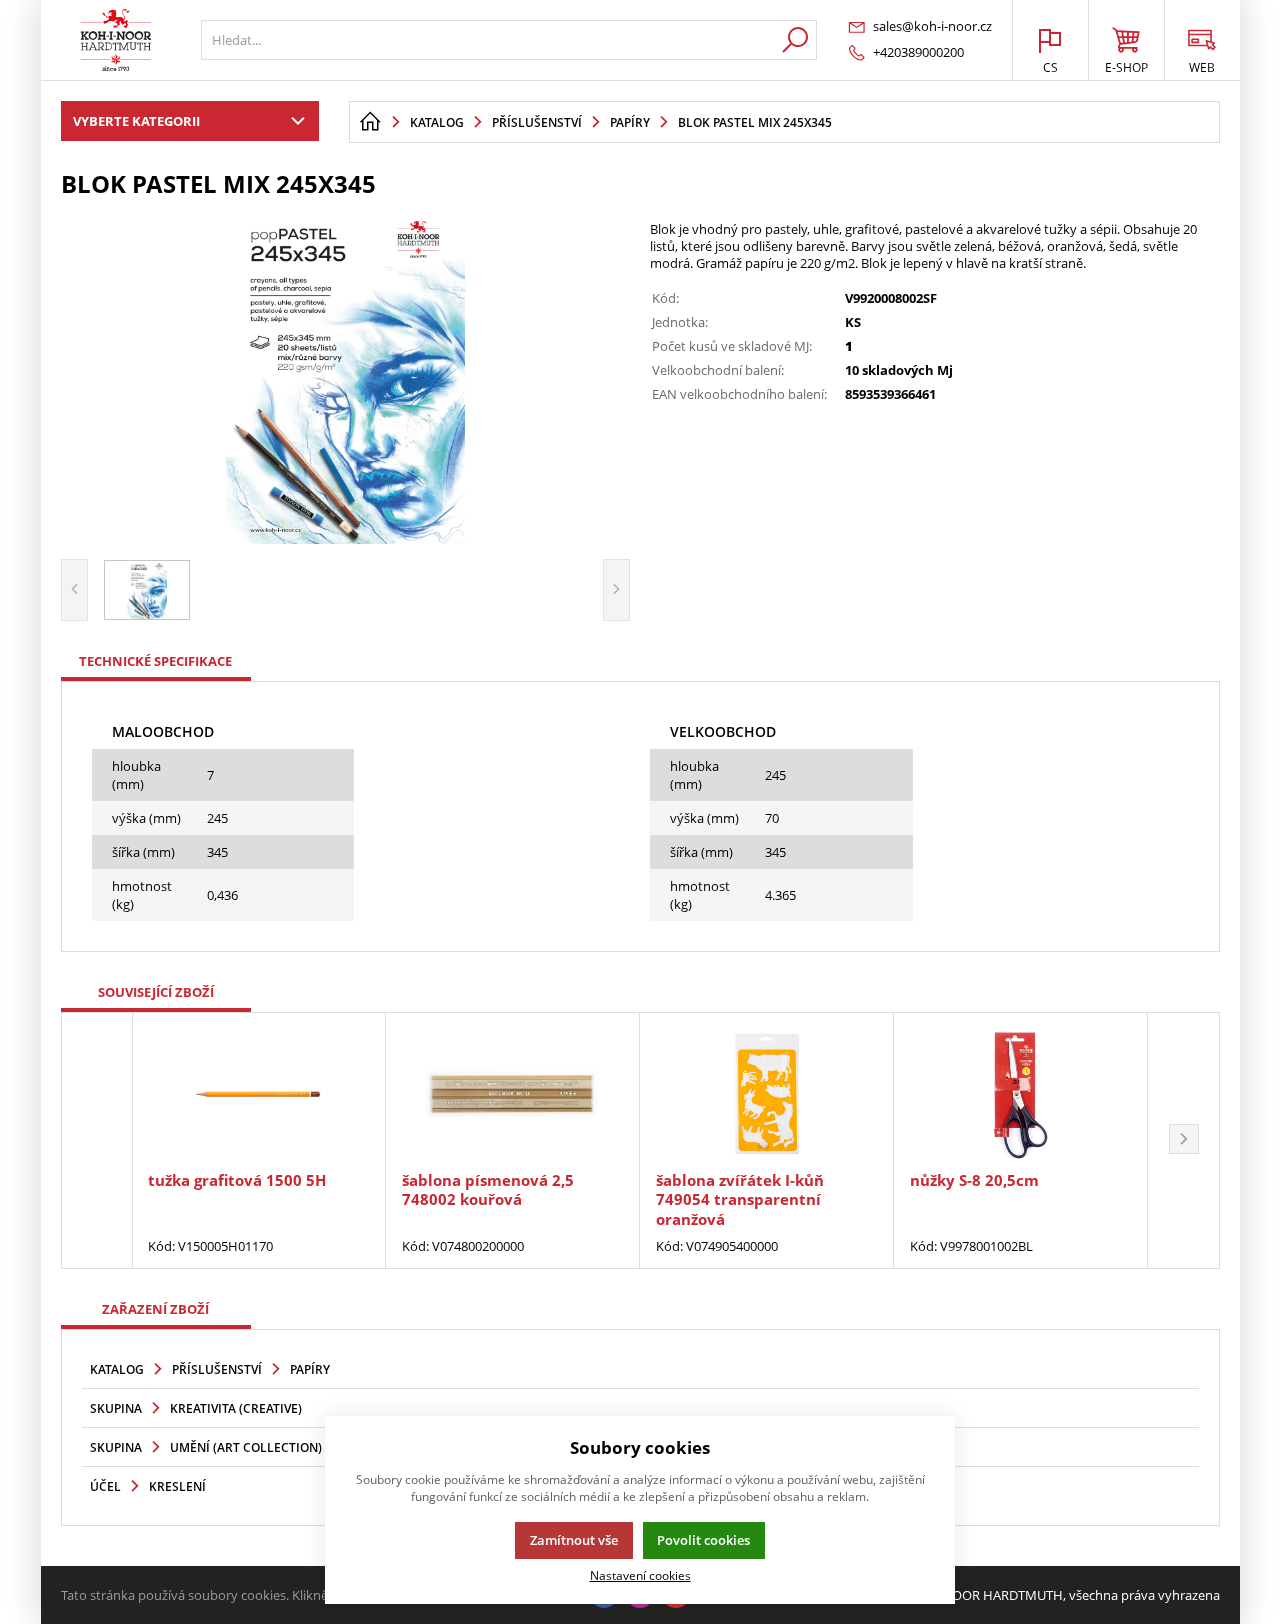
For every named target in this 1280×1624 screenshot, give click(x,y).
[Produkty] (116, 40)
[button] (1184, 1141)
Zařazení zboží (155, 1309)
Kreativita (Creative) (236, 1408)
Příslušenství (217, 1369)
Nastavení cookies (640, 1575)
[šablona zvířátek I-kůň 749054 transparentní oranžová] (766, 1094)
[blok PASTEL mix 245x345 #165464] (346, 376)
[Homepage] (370, 122)
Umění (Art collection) (246, 1447)
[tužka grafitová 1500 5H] (258, 1094)
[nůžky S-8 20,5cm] (1020, 1094)
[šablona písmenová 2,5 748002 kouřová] (512, 1094)
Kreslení (177, 1486)
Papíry (310, 1369)
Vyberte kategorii (136, 121)
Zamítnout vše (574, 1540)
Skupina (116, 1408)
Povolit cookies (703, 1540)
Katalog (117, 1369)
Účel (105, 1486)
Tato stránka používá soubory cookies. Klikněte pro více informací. (256, 1595)
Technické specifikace (155, 661)
